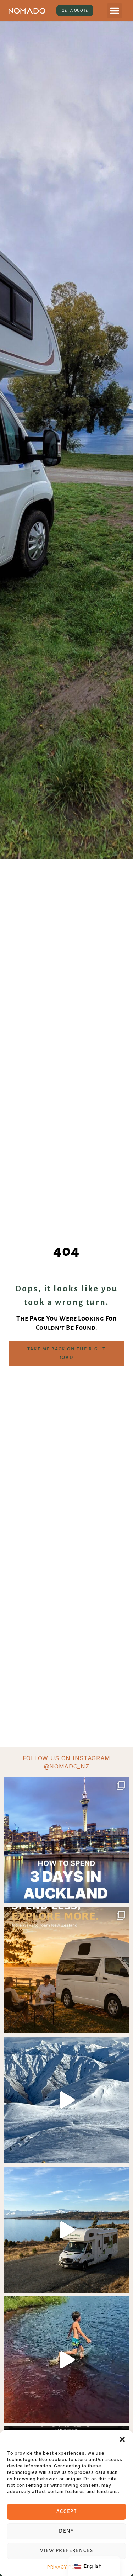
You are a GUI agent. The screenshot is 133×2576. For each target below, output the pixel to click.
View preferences (67, 2551)
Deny (66, 2531)
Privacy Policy (66, 2567)
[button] (122, 2439)
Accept (67, 2511)
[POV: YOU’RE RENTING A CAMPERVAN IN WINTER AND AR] (66, 2100)
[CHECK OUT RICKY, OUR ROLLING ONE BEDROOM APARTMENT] (66, 2230)
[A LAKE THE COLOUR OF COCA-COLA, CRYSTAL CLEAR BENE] (66, 2360)
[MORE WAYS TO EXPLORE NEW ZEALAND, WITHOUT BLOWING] (66, 1970)
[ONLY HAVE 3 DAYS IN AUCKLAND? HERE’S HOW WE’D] (66, 1840)
